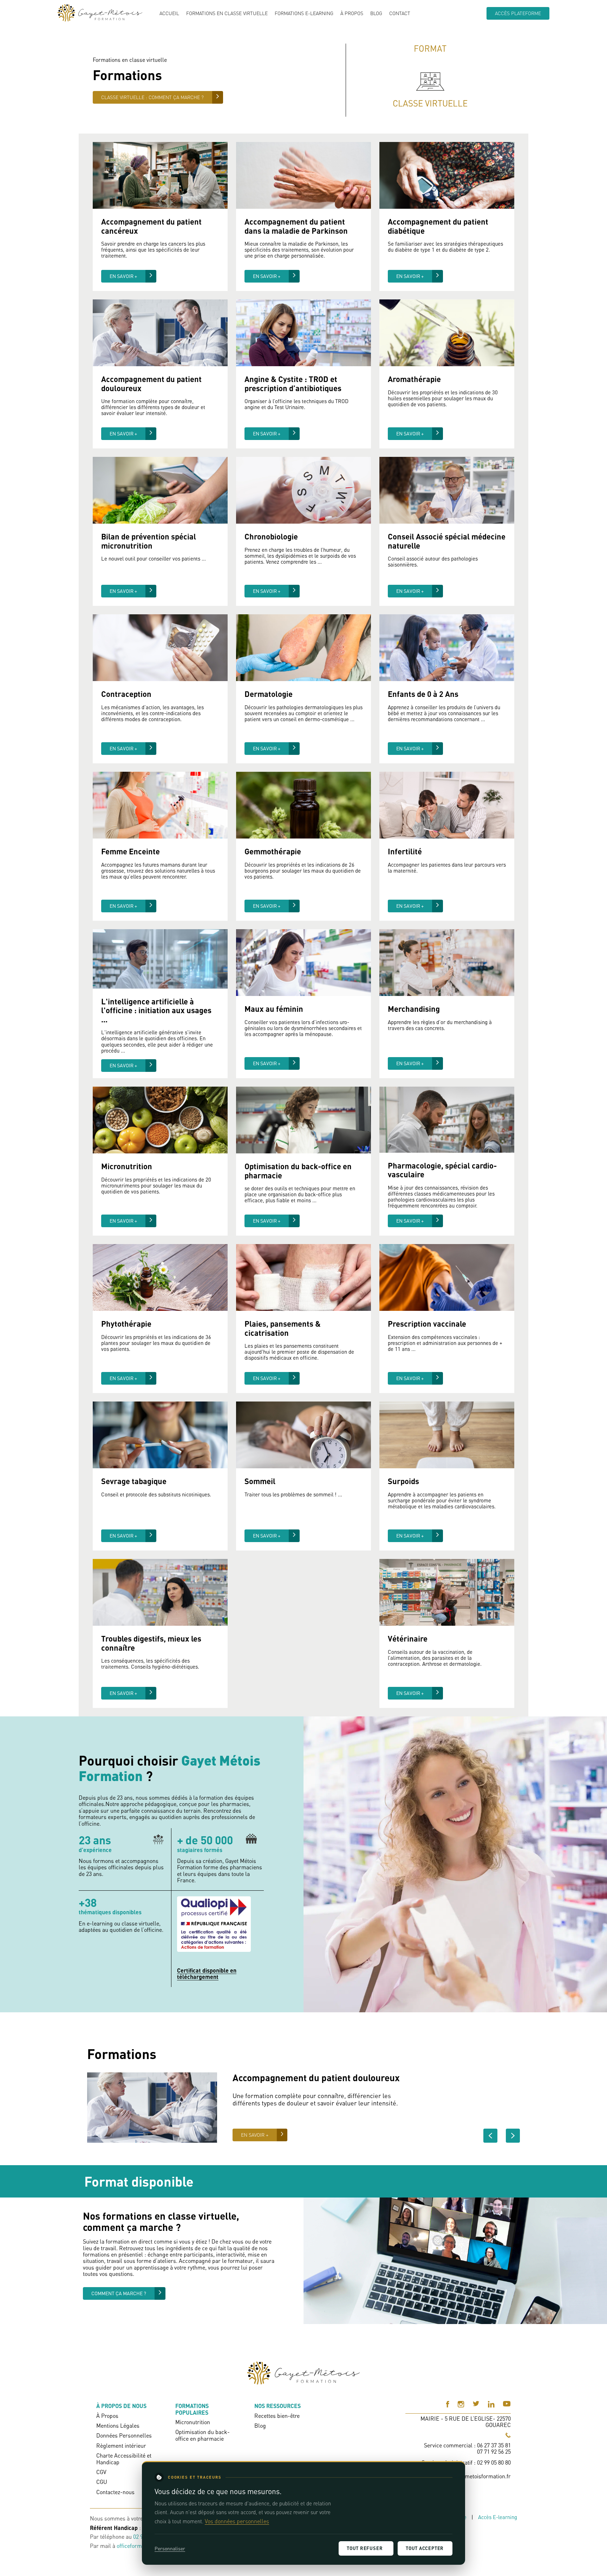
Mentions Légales (118, 2426)
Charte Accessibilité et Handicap (124, 2459)
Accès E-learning (498, 2517)
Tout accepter (425, 2548)
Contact (400, 13)
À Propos (352, 13)
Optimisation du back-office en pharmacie (203, 2435)
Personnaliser (170, 2548)
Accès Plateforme (518, 13)
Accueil (169, 13)
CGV (101, 2472)
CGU (102, 2482)
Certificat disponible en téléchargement (207, 1974)
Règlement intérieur (121, 2446)
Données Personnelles (124, 2435)
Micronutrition (193, 2422)
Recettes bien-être (277, 2416)
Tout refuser (365, 2548)
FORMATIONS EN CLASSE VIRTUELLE (227, 13)
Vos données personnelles (237, 2521)
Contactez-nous (115, 2492)
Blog (376, 13)
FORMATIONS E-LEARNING (304, 13)
